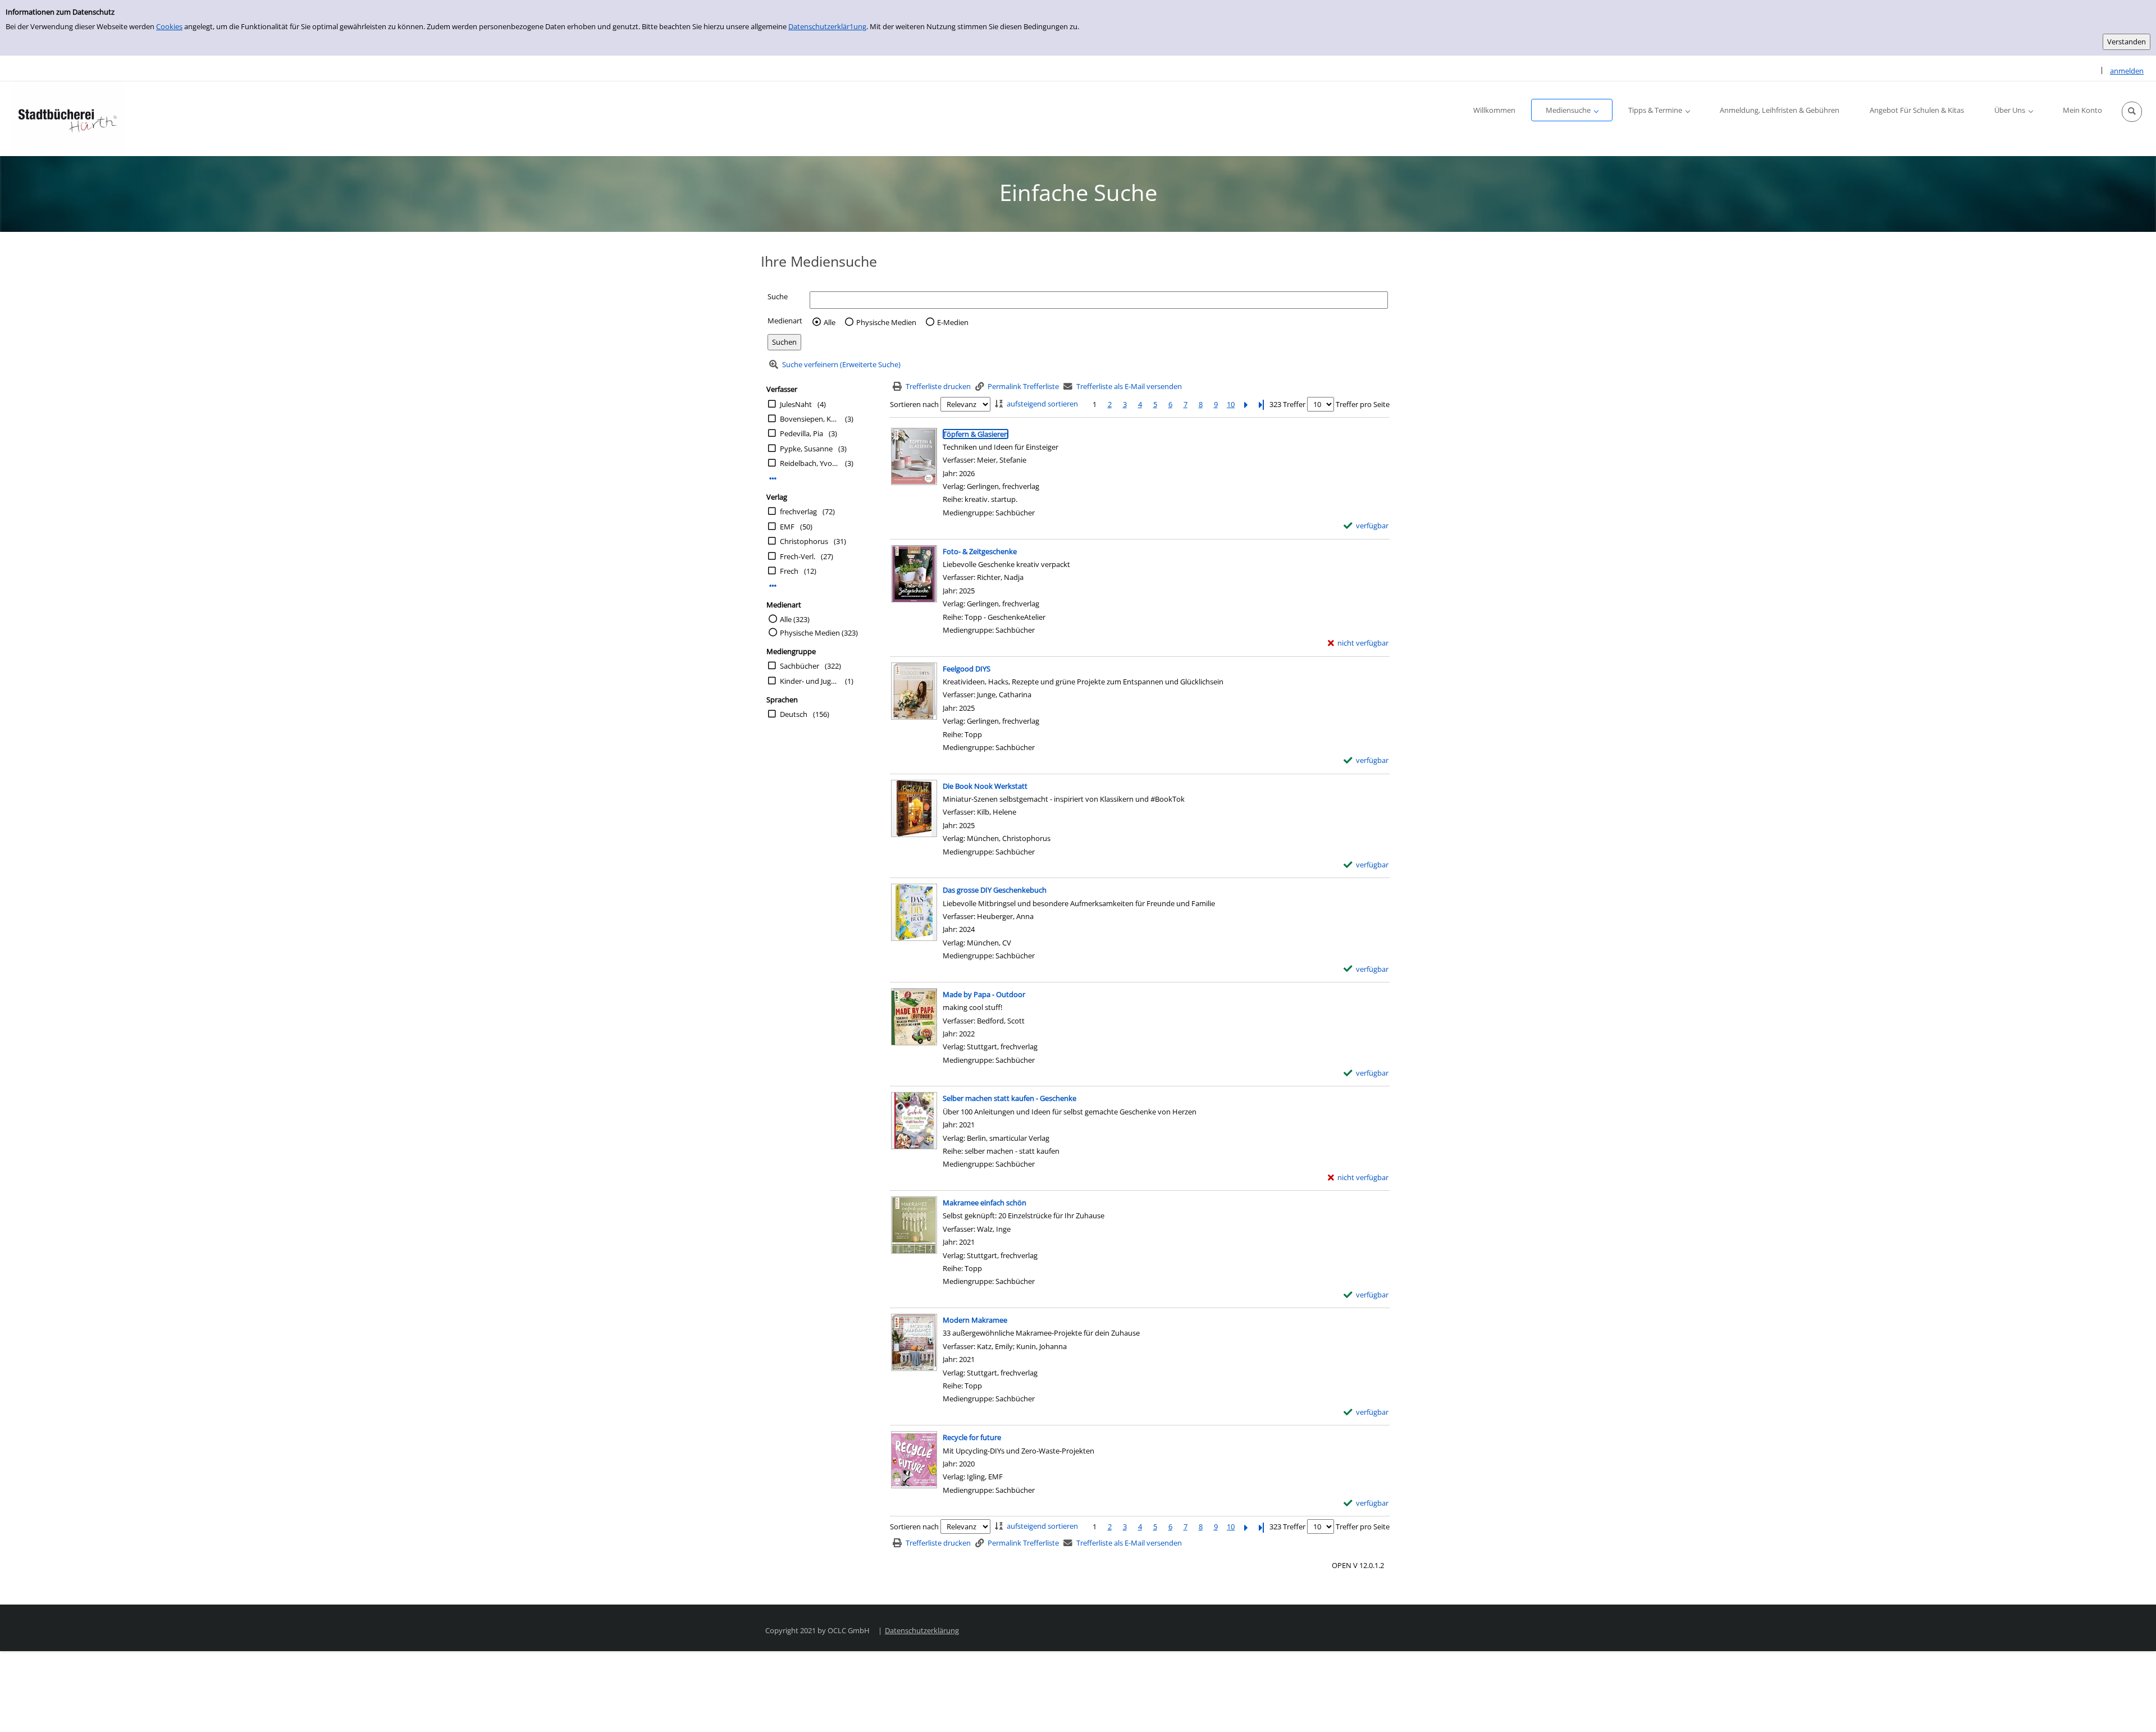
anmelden (2127, 71)
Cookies (169, 26)
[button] (2132, 112)
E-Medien (953, 322)
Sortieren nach (914, 404)
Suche (778, 296)
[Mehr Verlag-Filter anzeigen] (773, 586)
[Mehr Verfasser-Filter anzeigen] (773, 479)
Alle (830, 322)
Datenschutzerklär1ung (827, 26)
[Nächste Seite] (1246, 405)
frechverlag (798, 511)
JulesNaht (796, 404)
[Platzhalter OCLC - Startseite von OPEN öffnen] (67, 119)
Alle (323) (795, 619)
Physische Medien (886, 322)
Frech (789, 571)
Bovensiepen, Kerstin (810, 419)
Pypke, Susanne (806, 449)
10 (1231, 404)
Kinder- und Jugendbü (810, 681)
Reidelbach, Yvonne (810, 463)
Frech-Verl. (798, 556)
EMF (787, 527)
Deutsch (794, 714)
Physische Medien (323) (819, 633)
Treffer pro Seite (1363, 404)
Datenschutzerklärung (922, 1630)
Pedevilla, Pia (801, 433)
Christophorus (804, 541)
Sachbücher (800, 666)
